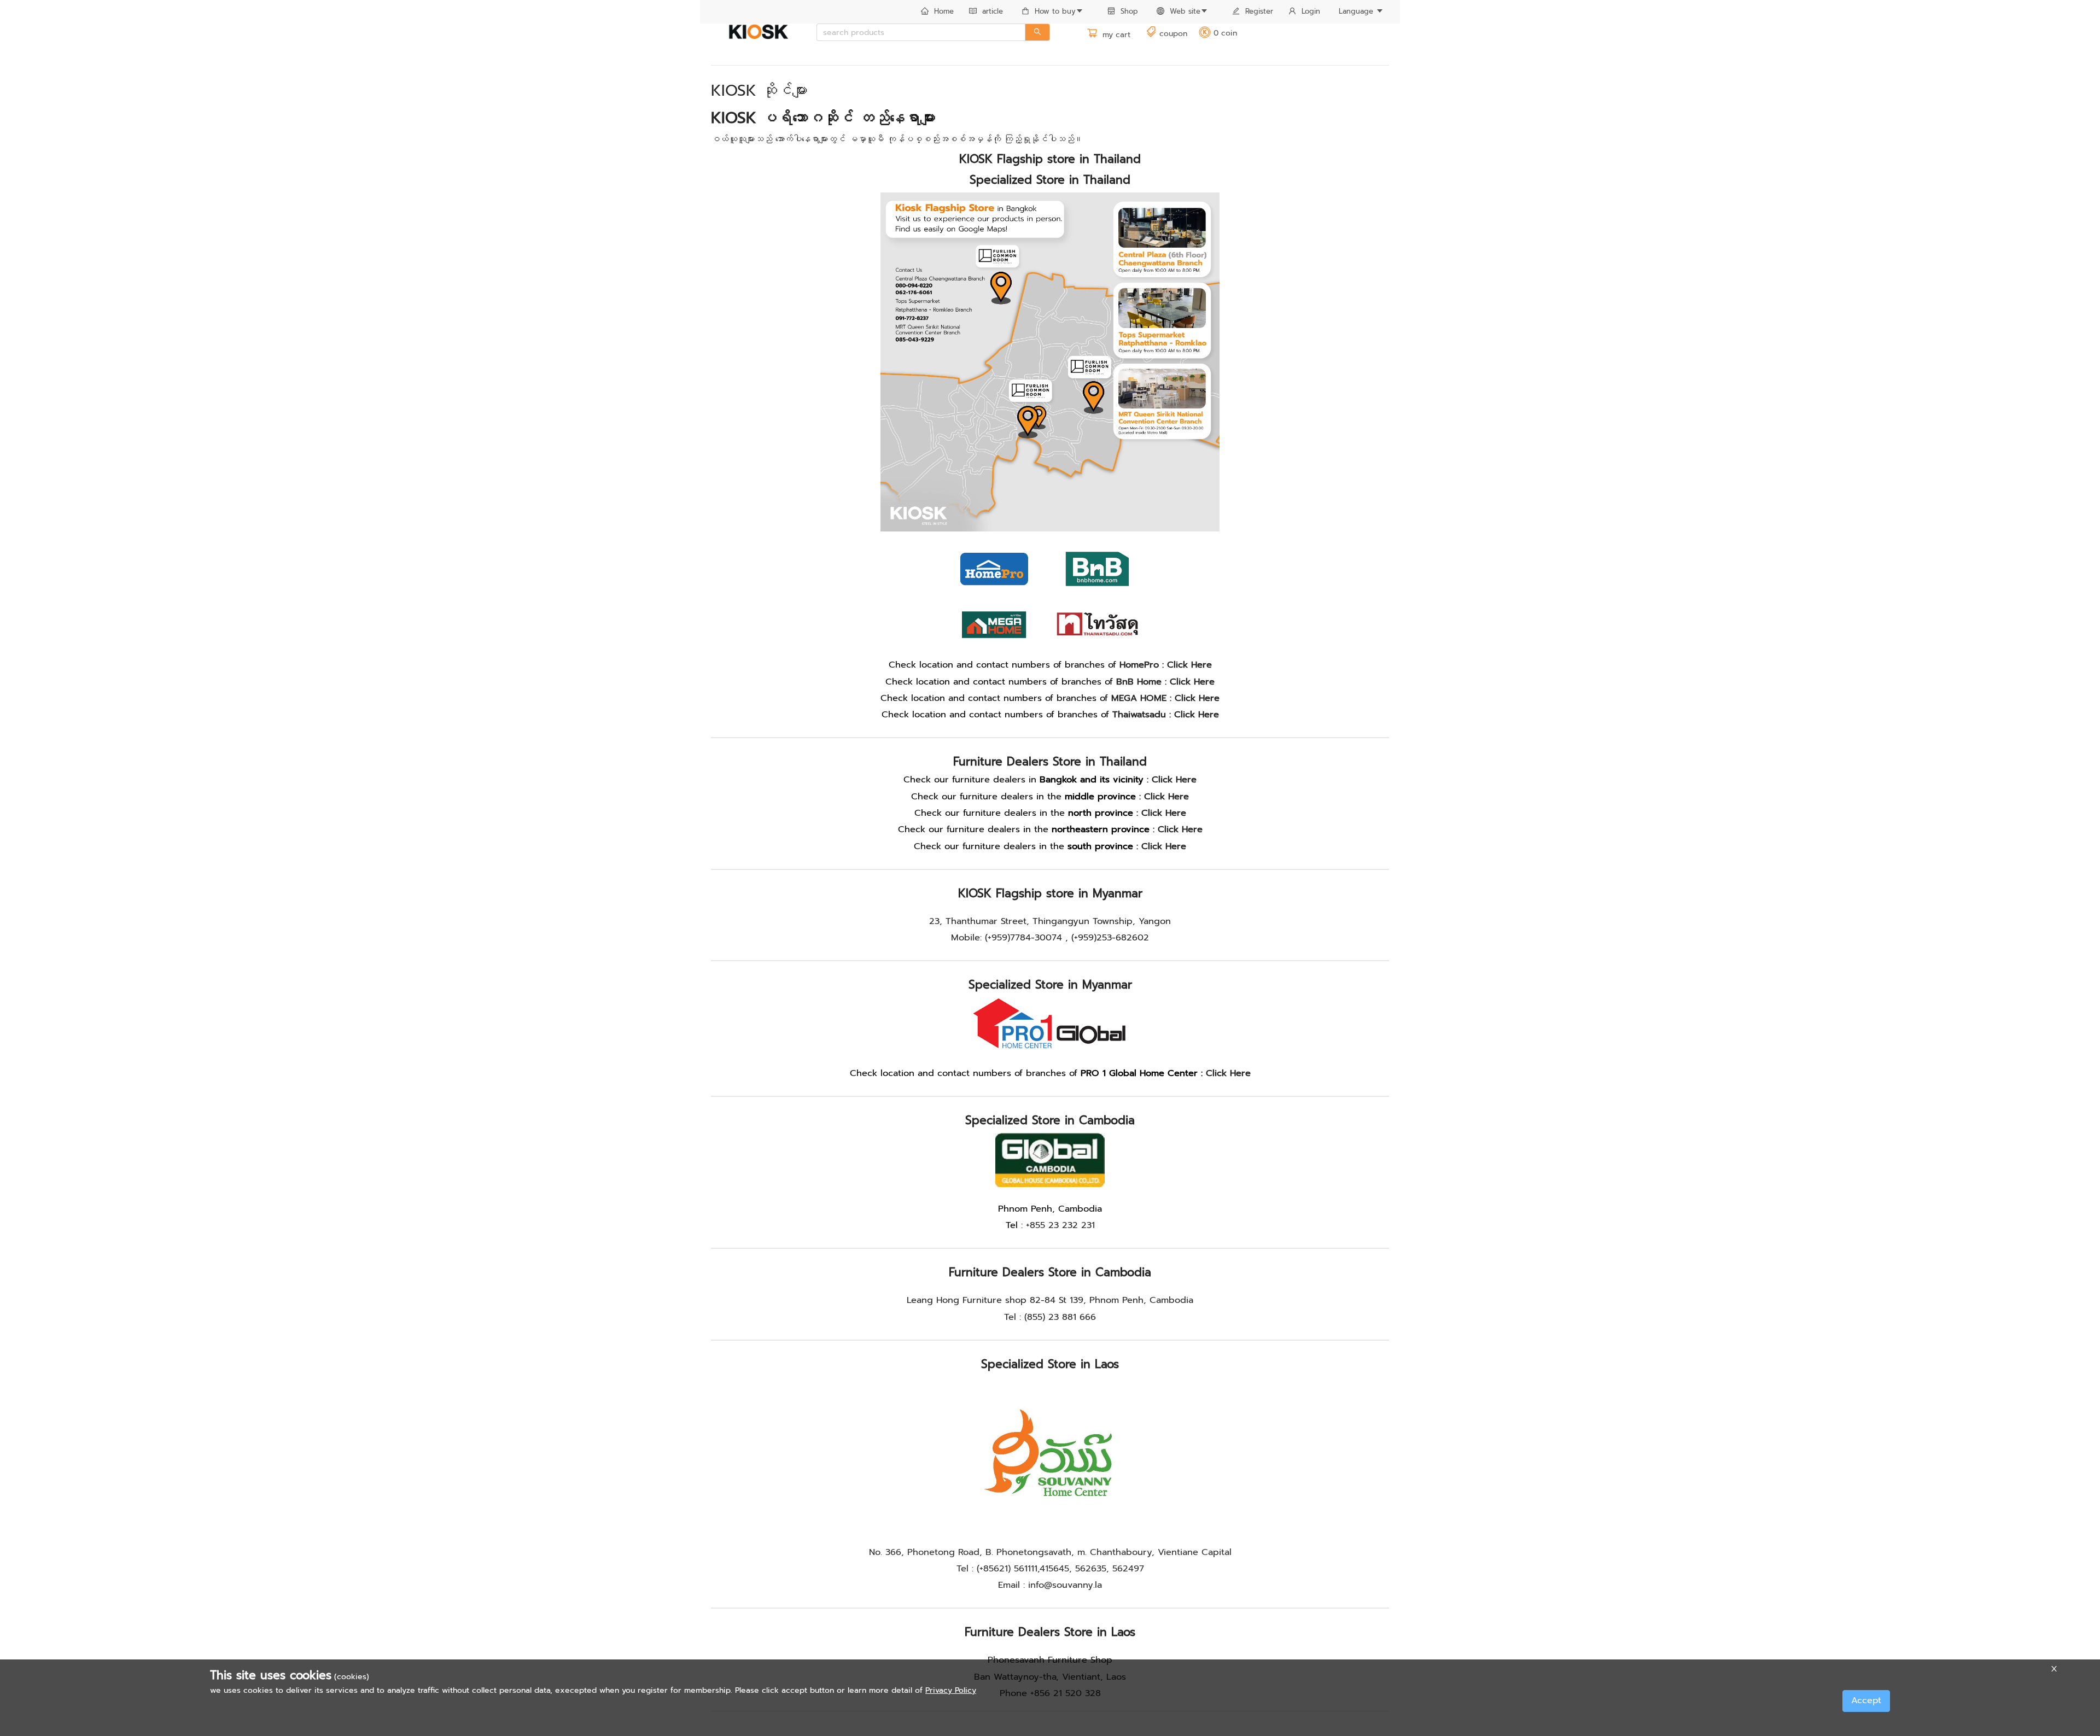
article (993, 11)
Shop (1129, 11)
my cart (1115, 35)
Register (1259, 11)
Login (1311, 11)
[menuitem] (937, 12)
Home (944, 11)
